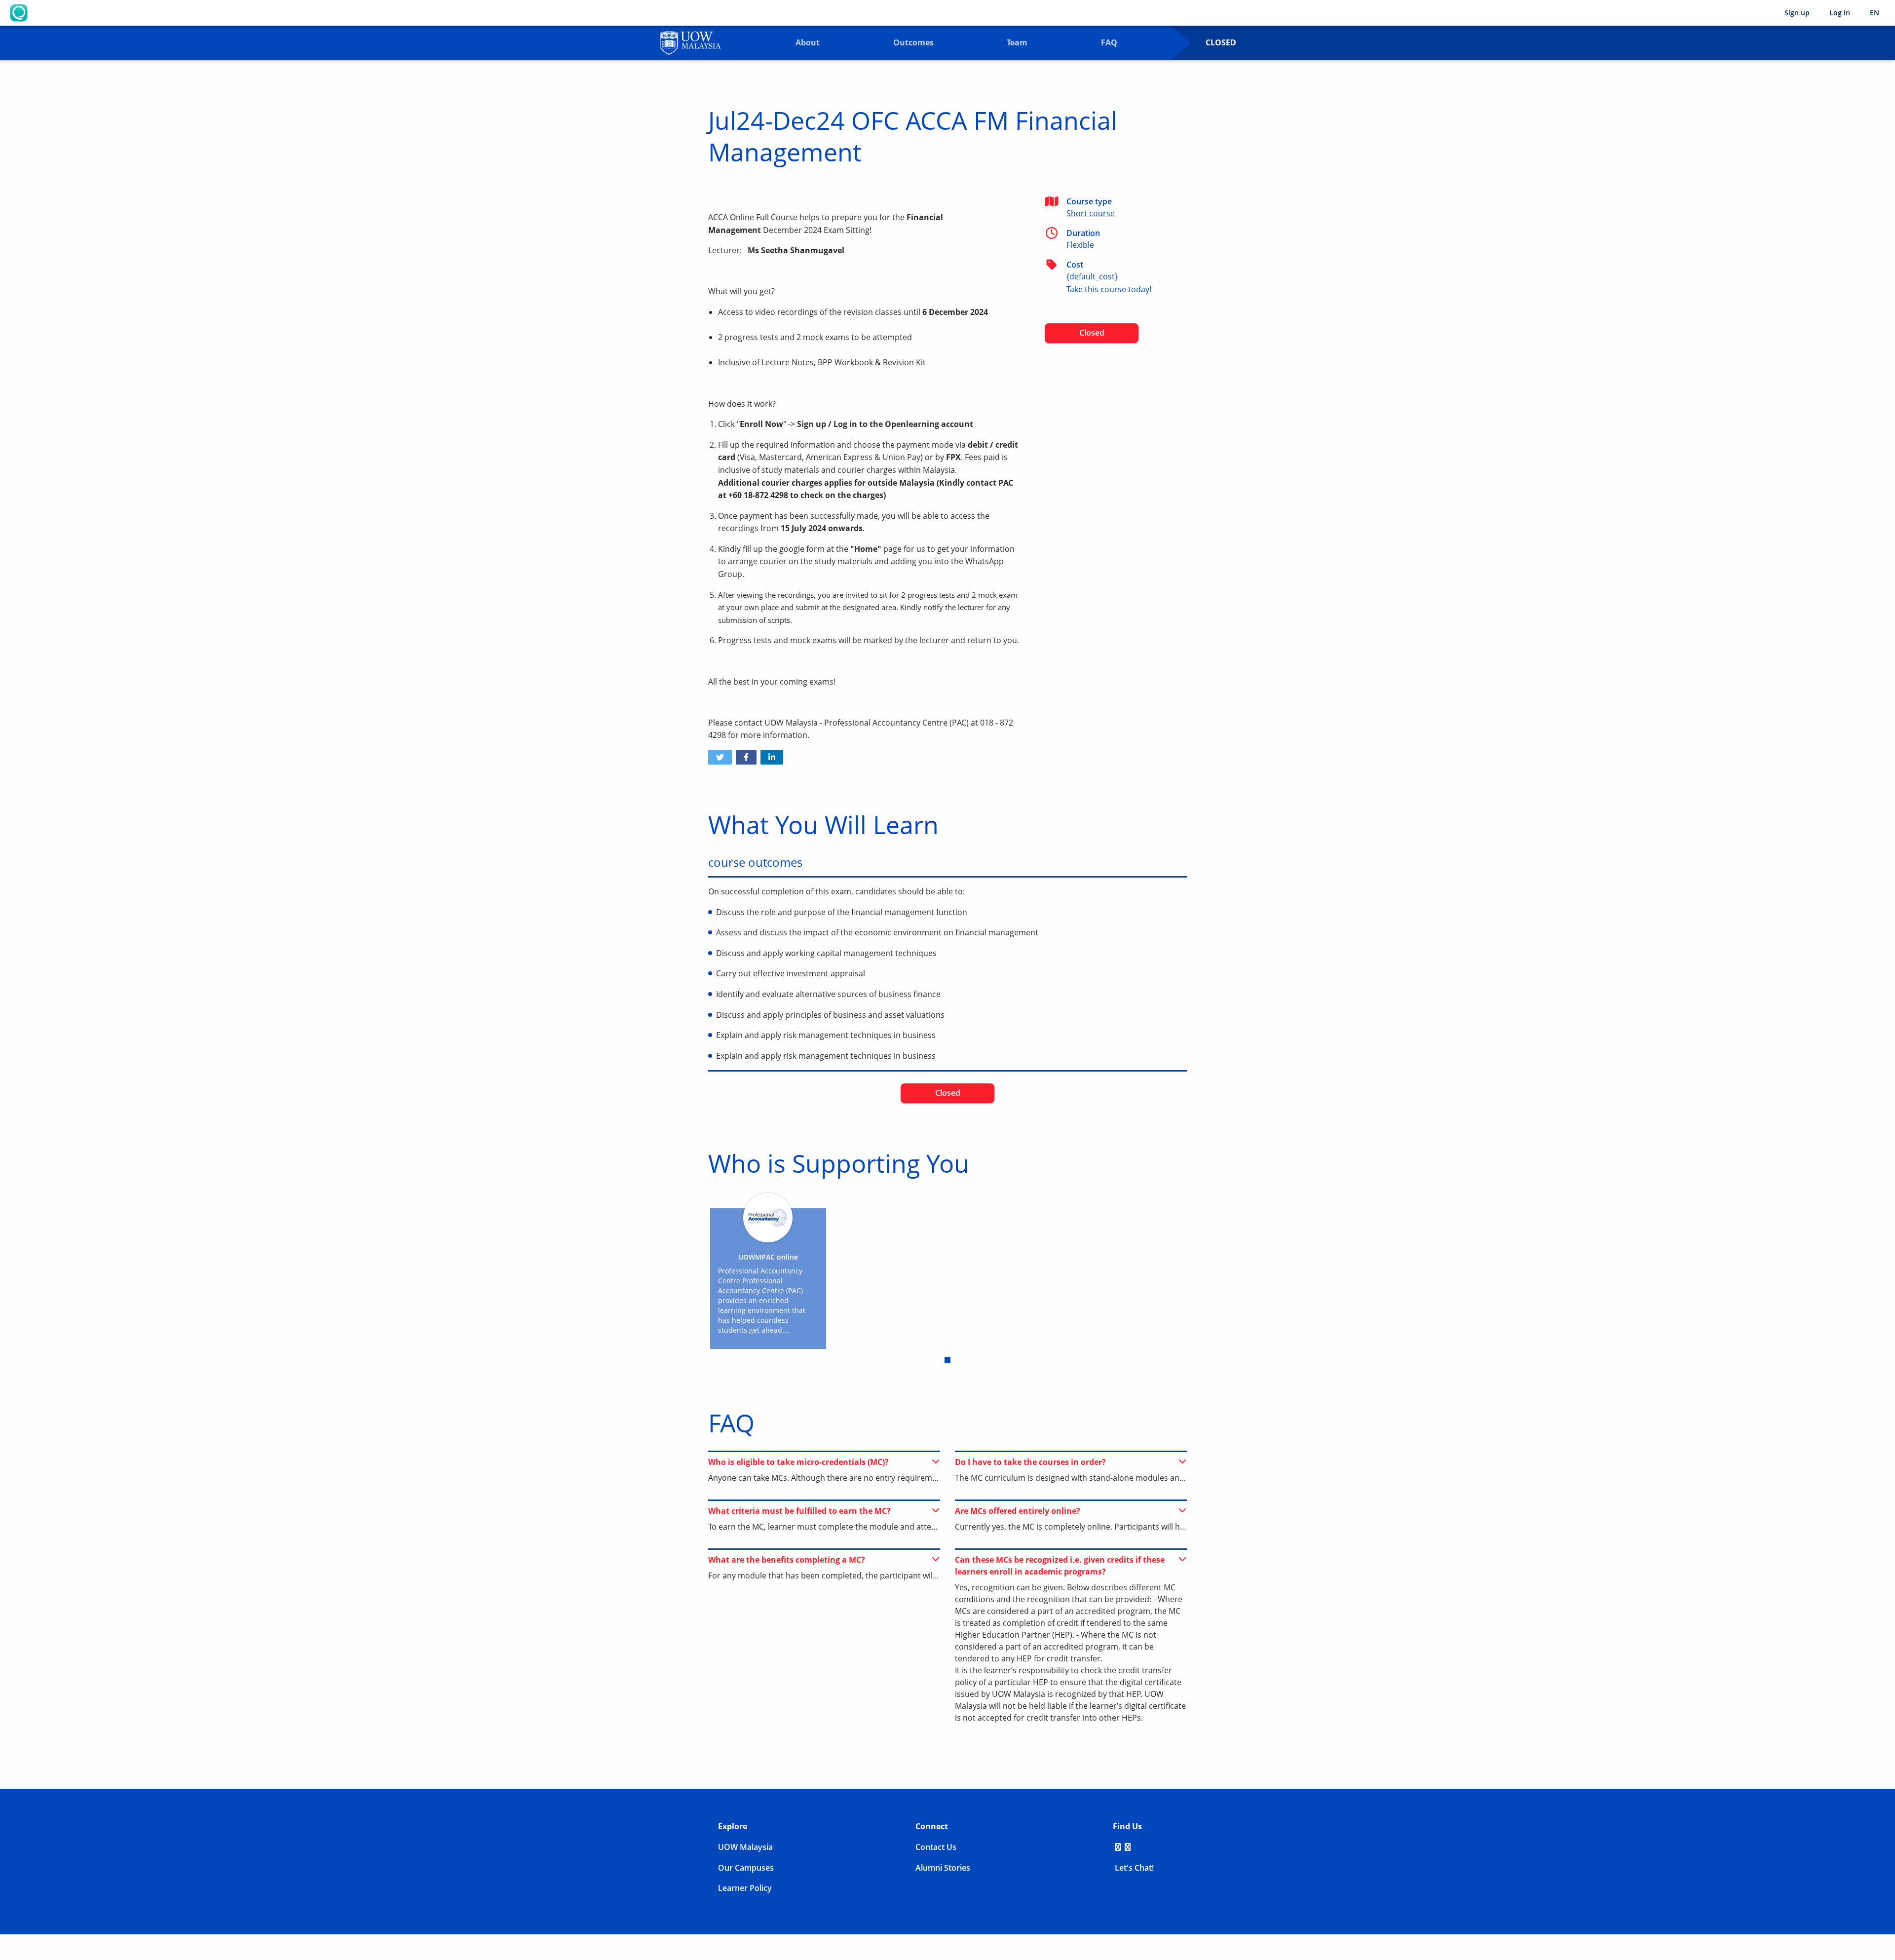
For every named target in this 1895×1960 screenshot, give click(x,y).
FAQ (1109, 42)
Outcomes (913, 42)
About (808, 42)
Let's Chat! (1133, 1868)
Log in (1840, 13)
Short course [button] (1091, 213)
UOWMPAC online (768, 1257)
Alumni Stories (943, 1868)
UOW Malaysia (745, 1847)
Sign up (1797, 13)
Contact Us (936, 1847)
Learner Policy (745, 1888)
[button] (720, 757)
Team (1017, 42)
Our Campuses (746, 1868)
